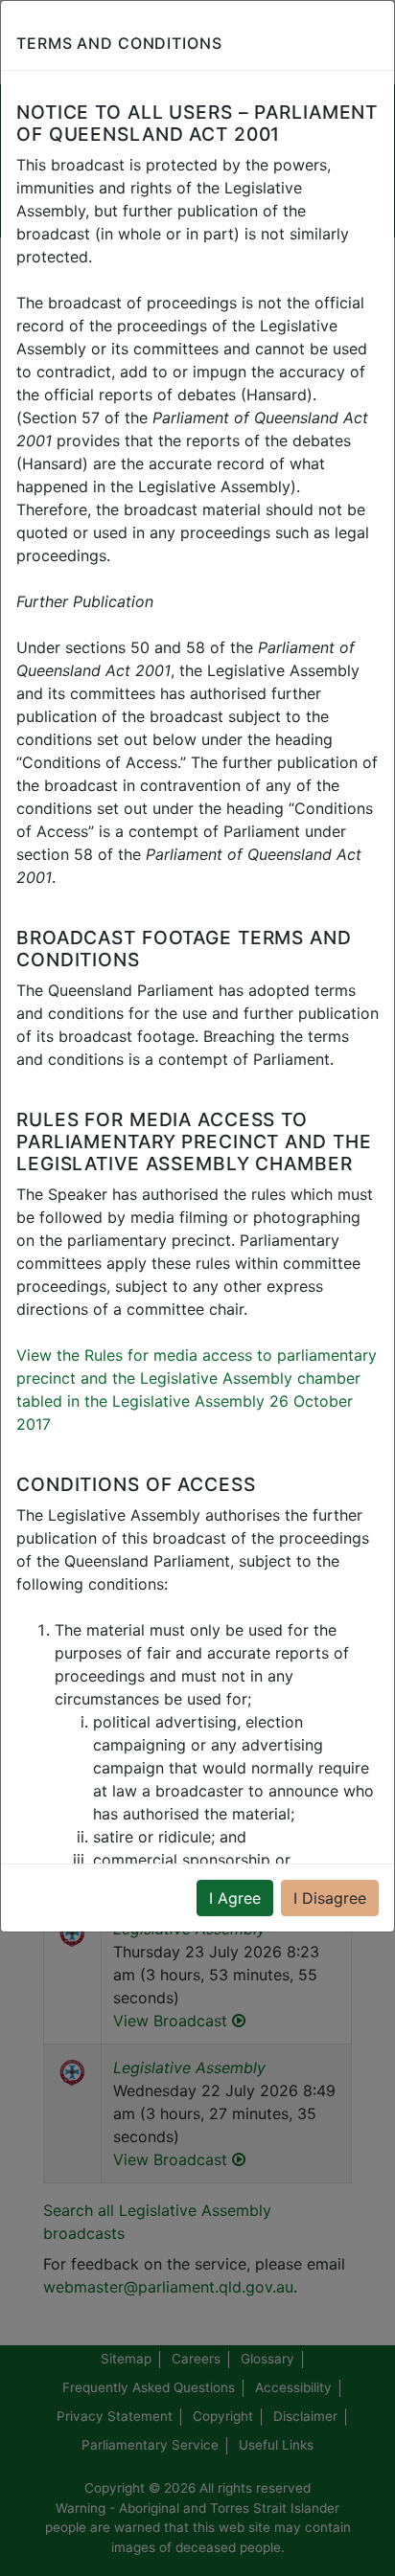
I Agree (235, 1898)
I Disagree (330, 1898)
